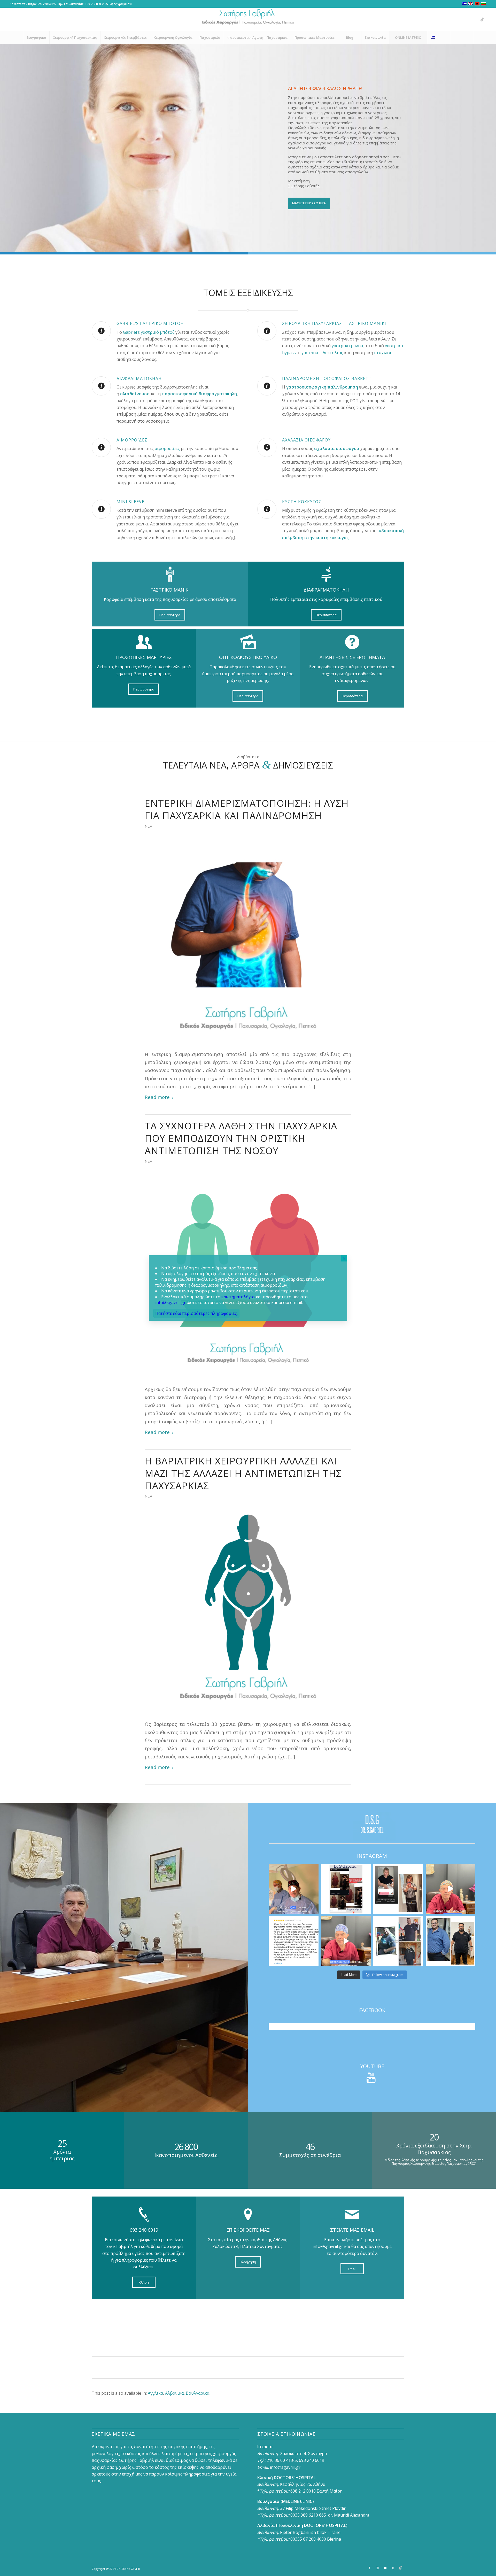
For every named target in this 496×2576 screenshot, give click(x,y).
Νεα (148, 826)
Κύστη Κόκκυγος (302, 502)
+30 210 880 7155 (96, 4)
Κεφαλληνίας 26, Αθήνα (303, 2484)
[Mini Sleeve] (101, 509)
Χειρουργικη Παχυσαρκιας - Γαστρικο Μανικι (334, 323)
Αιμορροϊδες (132, 440)
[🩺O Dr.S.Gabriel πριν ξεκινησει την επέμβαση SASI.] (294, 1889)
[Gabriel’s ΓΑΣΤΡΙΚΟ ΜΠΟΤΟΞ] (101, 331)
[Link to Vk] (482, 19)
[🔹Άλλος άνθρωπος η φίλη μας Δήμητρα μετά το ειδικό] (398, 1889)
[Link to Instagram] (459, 19)
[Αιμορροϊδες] (101, 447)
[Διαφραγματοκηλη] (101, 386)
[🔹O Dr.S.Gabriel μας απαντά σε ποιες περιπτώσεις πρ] (346, 1941)
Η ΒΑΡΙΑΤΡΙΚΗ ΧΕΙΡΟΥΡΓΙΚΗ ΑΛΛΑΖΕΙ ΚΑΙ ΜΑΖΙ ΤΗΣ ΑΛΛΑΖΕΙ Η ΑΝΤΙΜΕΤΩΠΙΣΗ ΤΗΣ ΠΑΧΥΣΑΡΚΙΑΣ (243, 1473)
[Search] (462, 37)
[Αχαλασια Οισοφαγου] (267, 447)
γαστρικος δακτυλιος (322, 353)
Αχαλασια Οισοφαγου (306, 440)
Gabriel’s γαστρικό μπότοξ (149, 332)
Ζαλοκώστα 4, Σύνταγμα (303, 2454)
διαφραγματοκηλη (218, 394)
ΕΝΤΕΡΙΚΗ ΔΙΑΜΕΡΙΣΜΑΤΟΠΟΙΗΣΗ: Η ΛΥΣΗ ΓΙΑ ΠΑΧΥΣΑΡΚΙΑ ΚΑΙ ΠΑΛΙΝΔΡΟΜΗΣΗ (247, 809)
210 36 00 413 (279, 2460)
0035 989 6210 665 (308, 2515)
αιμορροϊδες (167, 448)
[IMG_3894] (248, 940)
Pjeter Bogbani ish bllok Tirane (310, 2532)
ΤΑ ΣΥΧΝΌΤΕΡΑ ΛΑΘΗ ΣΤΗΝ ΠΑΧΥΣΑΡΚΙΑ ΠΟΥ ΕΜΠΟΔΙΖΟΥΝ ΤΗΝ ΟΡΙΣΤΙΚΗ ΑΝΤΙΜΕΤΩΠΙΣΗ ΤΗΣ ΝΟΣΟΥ (241, 1138)
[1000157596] (248, 1610)
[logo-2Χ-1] (248, 19)
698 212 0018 (303, 2491)
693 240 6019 (46, 4)
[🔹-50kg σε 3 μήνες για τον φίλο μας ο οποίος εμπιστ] (451, 1941)
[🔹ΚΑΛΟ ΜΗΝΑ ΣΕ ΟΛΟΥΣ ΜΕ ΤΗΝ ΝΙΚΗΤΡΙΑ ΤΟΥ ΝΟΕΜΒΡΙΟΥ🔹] (346, 1889)
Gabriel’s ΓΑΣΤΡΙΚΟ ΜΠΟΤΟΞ (150, 323)
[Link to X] (475, 19)
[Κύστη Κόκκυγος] (267, 509)
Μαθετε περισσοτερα (309, 203)
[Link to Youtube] (467, 19)
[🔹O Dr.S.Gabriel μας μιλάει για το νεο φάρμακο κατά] (451, 1889)
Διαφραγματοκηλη (139, 378)
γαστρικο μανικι (348, 346)
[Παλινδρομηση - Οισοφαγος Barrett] (267, 386)
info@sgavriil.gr (285, 2467)
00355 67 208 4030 (308, 2539)
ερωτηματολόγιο (238, 1297)
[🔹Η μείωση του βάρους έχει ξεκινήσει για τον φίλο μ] (398, 1941)
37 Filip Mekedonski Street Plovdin (313, 2508)
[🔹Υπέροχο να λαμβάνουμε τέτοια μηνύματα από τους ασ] (294, 1941)
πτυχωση (383, 353)
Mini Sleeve (130, 502)
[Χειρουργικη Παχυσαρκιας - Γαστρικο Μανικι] (267, 331)
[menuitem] (36, 37)
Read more (157, 1097)
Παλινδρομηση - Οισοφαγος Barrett (327, 378)
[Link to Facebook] (451, 19)
